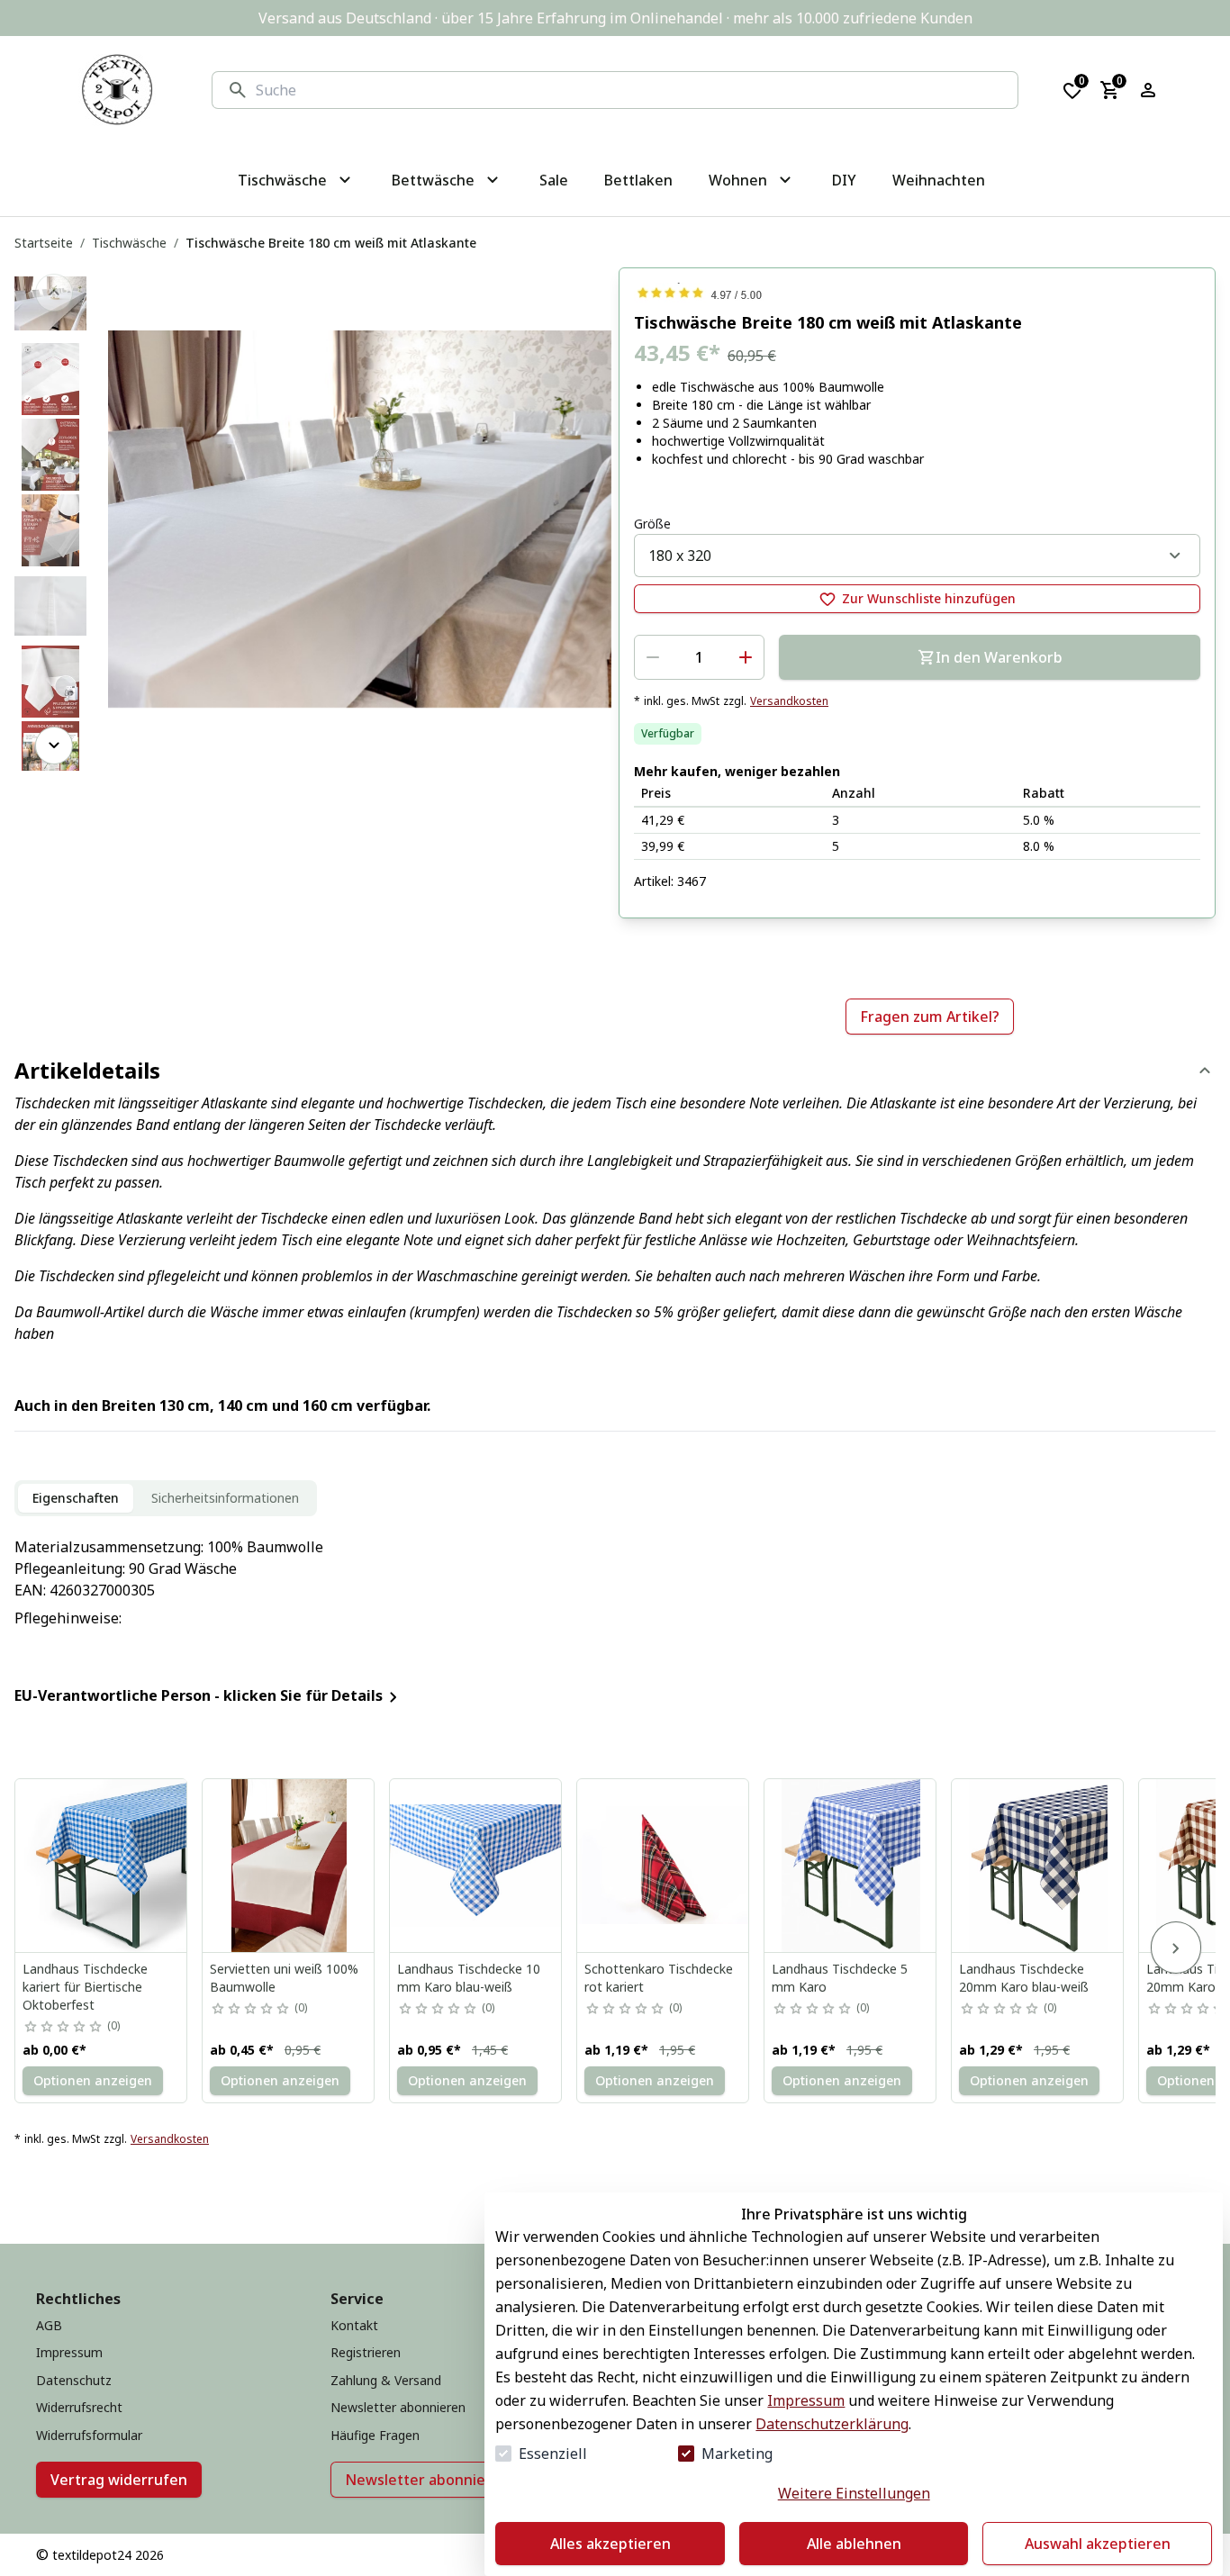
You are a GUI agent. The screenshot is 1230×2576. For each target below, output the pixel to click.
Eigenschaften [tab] (76, 1498)
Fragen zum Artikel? (930, 1017)
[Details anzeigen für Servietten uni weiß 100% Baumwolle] (289, 1866)
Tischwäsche (129, 243)
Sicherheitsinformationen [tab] (225, 1498)
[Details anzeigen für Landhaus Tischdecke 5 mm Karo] (851, 1866)
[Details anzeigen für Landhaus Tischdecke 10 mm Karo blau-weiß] (476, 1866)
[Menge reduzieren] (653, 657)
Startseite (44, 243)
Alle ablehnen (854, 2544)
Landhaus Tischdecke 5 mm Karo (840, 1978)
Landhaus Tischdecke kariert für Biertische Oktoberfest (85, 1987)
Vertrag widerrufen (119, 2480)
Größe (652, 524)
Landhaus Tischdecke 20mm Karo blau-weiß (1024, 1978)
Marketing (737, 2454)
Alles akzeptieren (610, 2544)
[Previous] (54, 293)
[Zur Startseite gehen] (117, 90)
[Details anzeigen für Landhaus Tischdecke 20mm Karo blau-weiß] (1038, 1866)
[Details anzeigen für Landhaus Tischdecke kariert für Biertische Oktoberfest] (102, 1866)
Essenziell (553, 2454)
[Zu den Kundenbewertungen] (917, 293)
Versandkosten (789, 701)
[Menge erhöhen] (746, 657)
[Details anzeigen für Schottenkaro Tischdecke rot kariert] (664, 1866)
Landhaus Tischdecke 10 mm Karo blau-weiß (469, 1978)
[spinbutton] (699, 657)
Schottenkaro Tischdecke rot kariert (659, 1978)
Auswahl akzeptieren (1098, 2544)
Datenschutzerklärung (832, 2424)
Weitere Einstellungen (854, 2493)
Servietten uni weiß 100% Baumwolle (284, 1978)
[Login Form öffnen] (1148, 90)
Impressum (806, 2400)
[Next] (54, 746)
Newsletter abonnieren (427, 2480)
